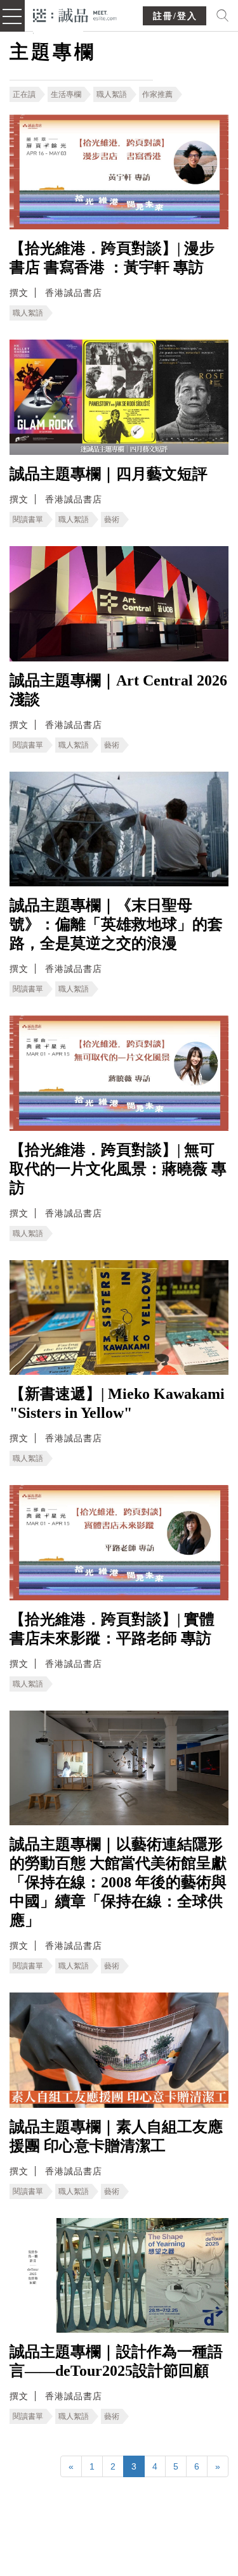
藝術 (112, 520)
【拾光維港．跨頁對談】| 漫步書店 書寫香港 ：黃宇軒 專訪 (112, 258)
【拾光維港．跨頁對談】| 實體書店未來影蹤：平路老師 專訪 (112, 1629)
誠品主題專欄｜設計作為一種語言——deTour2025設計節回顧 (116, 2361)
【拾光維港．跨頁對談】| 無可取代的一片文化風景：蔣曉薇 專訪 (118, 1169)
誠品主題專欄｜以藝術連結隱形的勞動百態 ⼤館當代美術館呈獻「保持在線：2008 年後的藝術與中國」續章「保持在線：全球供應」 (118, 1882)
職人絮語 (112, 94)
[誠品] (75, 14)
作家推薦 (157, 94)
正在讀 (24, 94)
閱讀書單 (28, 520)
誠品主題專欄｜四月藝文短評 (109, 474)
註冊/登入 (175, 16)
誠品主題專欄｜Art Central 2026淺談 (118, 690)
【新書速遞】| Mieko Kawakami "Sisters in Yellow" (117, 1403)
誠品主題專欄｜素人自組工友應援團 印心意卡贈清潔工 (116, 2136)
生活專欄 (66, 94)
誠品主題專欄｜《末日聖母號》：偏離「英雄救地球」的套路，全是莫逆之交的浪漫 (116, 924)
